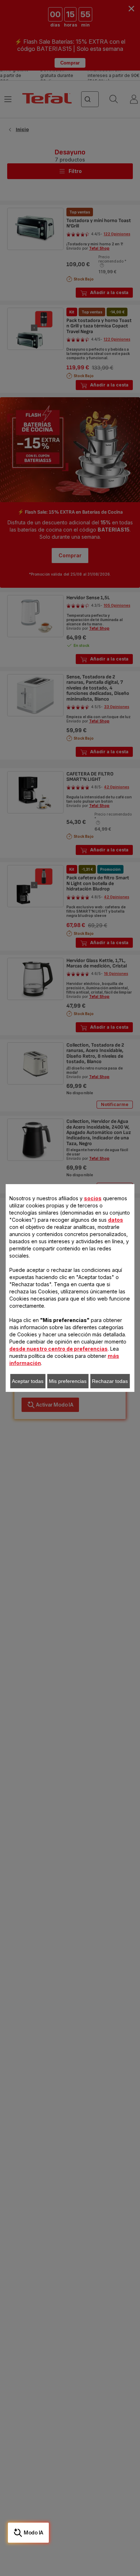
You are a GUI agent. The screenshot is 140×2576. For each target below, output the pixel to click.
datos (116, 1220)
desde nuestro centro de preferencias (59, 1349)
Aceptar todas (28, 1381)
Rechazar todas (110, 1381)
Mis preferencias (68, 1381)
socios (93, 1198)
